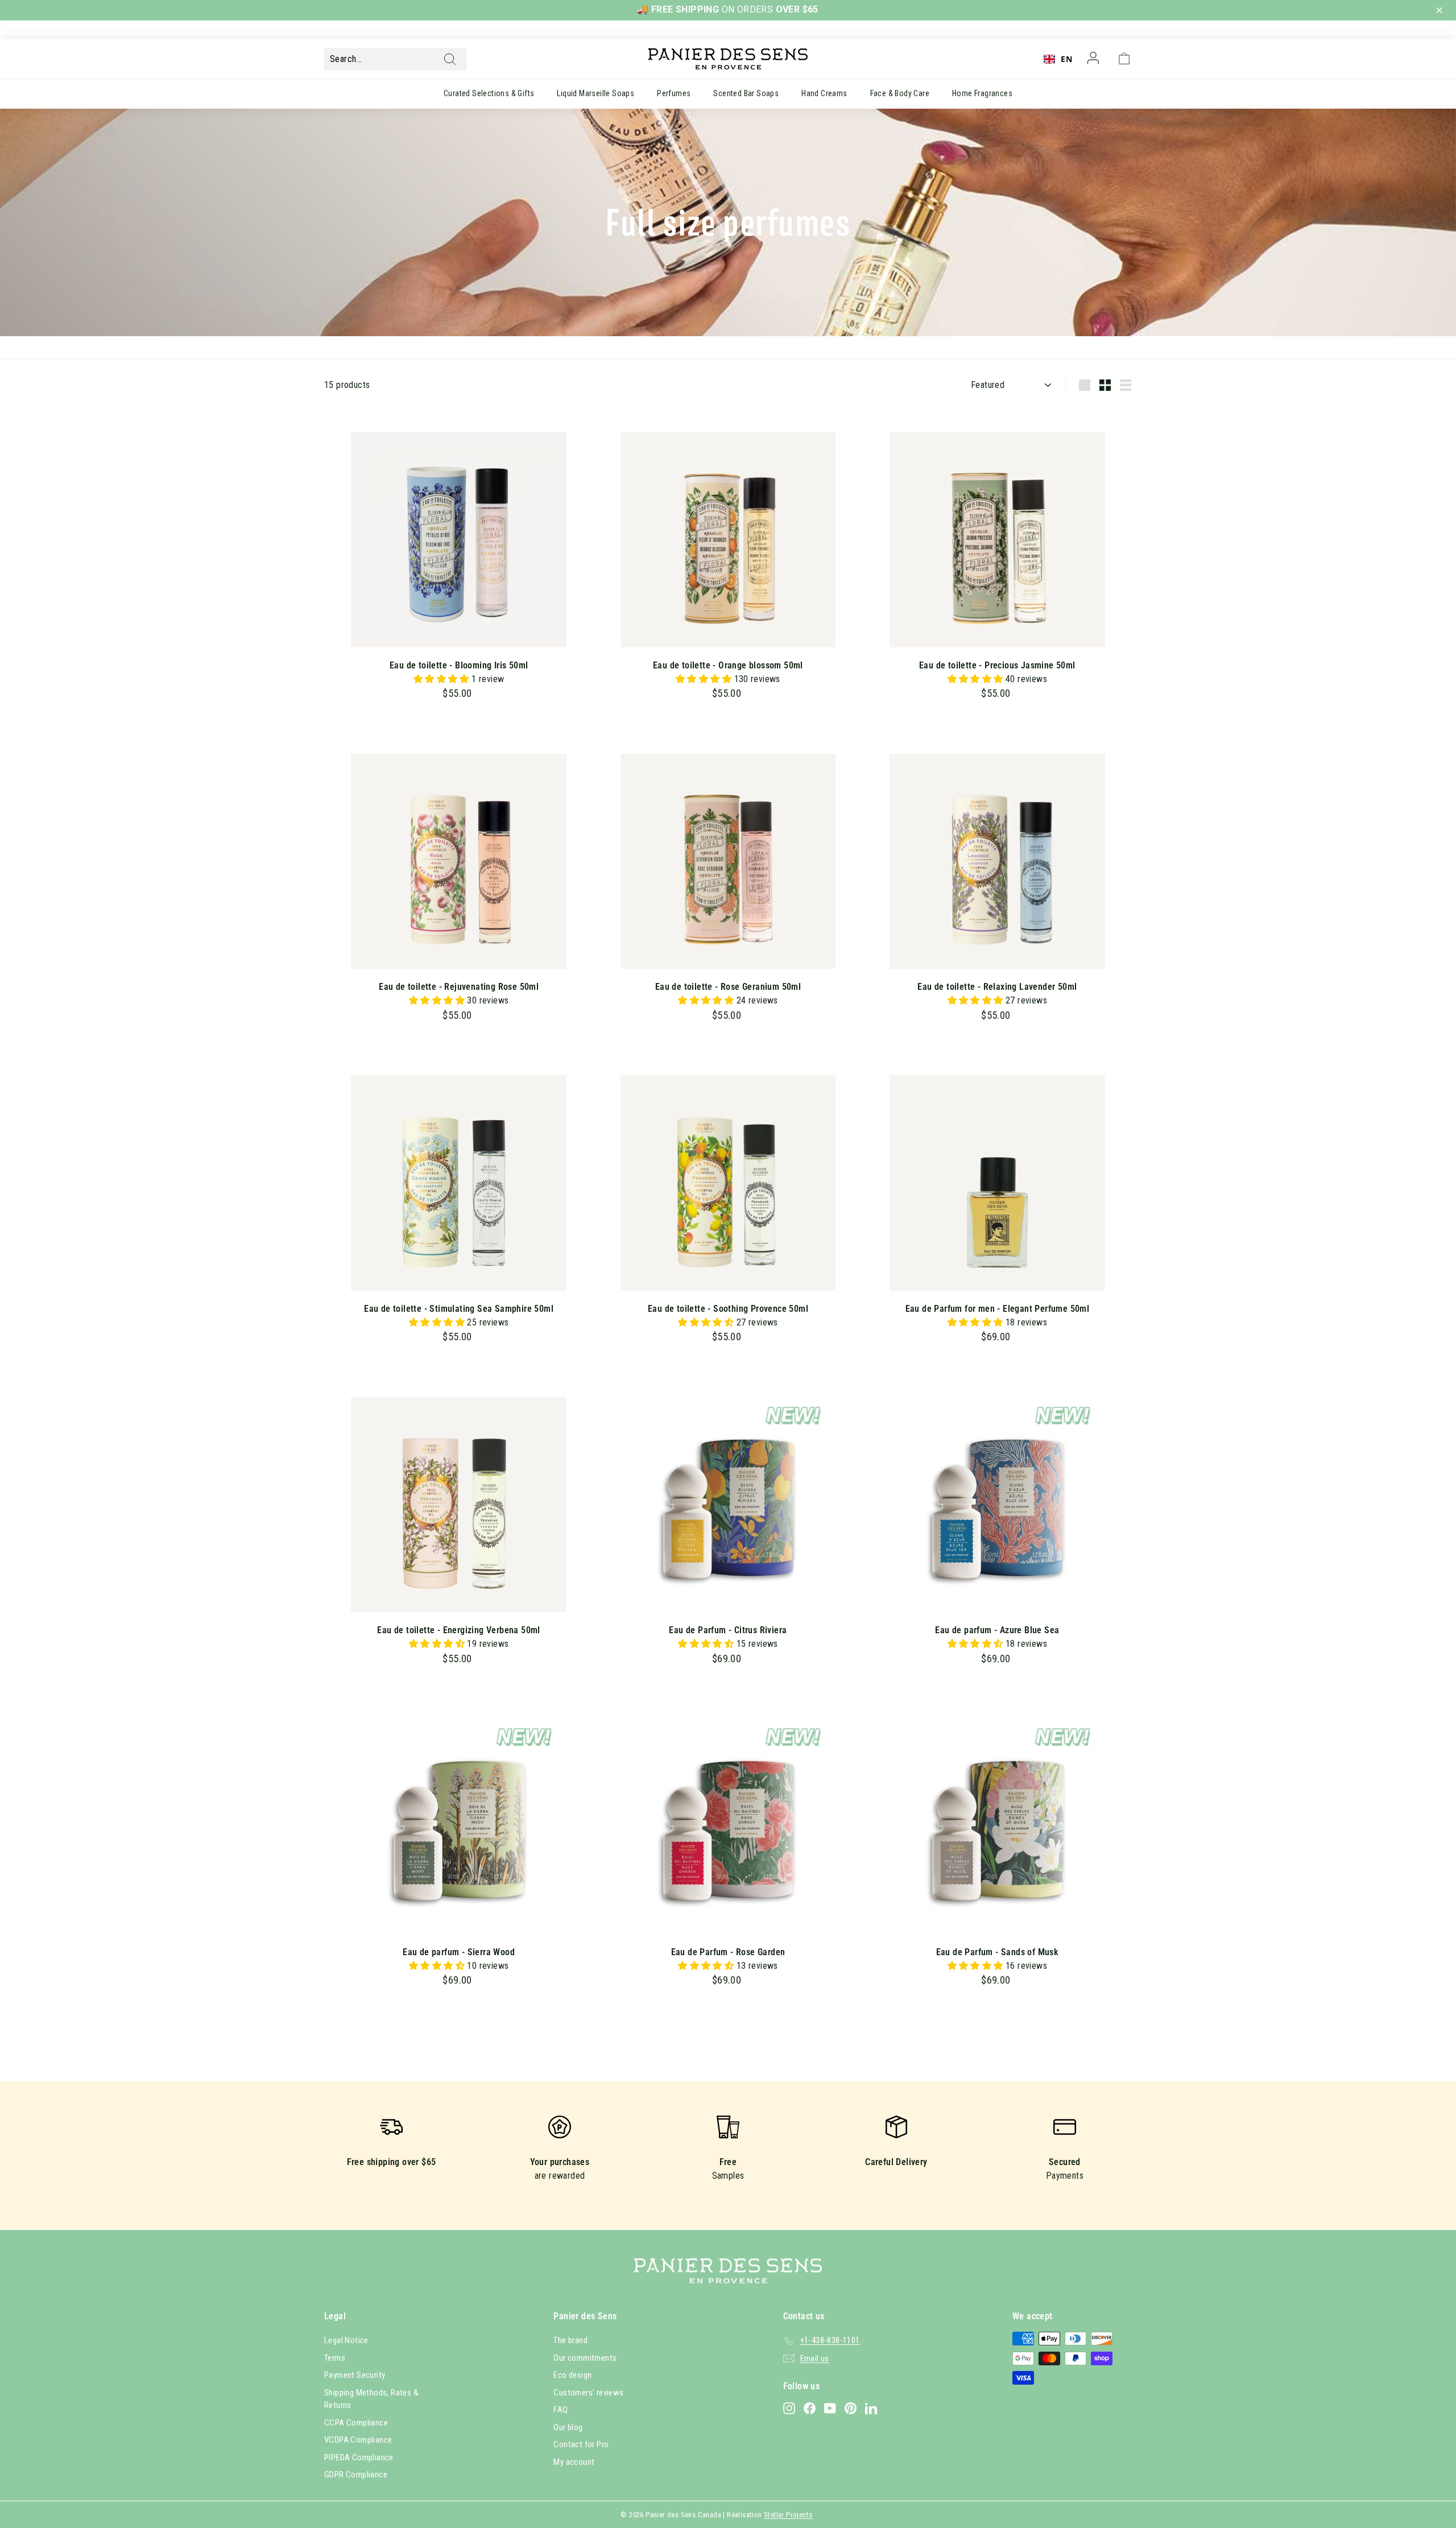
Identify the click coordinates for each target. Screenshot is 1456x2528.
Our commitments (585, 2358)
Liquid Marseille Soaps (595, 93)
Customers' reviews (588, 2393)
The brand (570, 2340)
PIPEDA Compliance (359, 2457)
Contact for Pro (581, 2444)
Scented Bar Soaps (746, 93)
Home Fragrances (982, 93)
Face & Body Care (900, 93)
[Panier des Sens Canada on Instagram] (789, 2408)
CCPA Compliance (356, 2423)
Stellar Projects (788, 2515)
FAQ (561, 2410)
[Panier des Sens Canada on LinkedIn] (871, 2408)
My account (574, 2462)
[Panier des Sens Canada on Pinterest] (851, 2408)
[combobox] (1058, 59)
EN (1066, 59)
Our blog (568, 2427)
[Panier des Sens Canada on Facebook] (810, 2408)
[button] (1441, 11)
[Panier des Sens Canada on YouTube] (830, 2408)
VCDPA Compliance (358, 2440)
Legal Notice (346, 2340)
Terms (335, 2358)
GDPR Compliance (356, 2475)
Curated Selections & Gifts (489, 93)
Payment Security (355, 2375)
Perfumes (674, 93)
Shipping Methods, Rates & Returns (371, 2399)
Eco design (572, 2375)
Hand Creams (824, 93)
